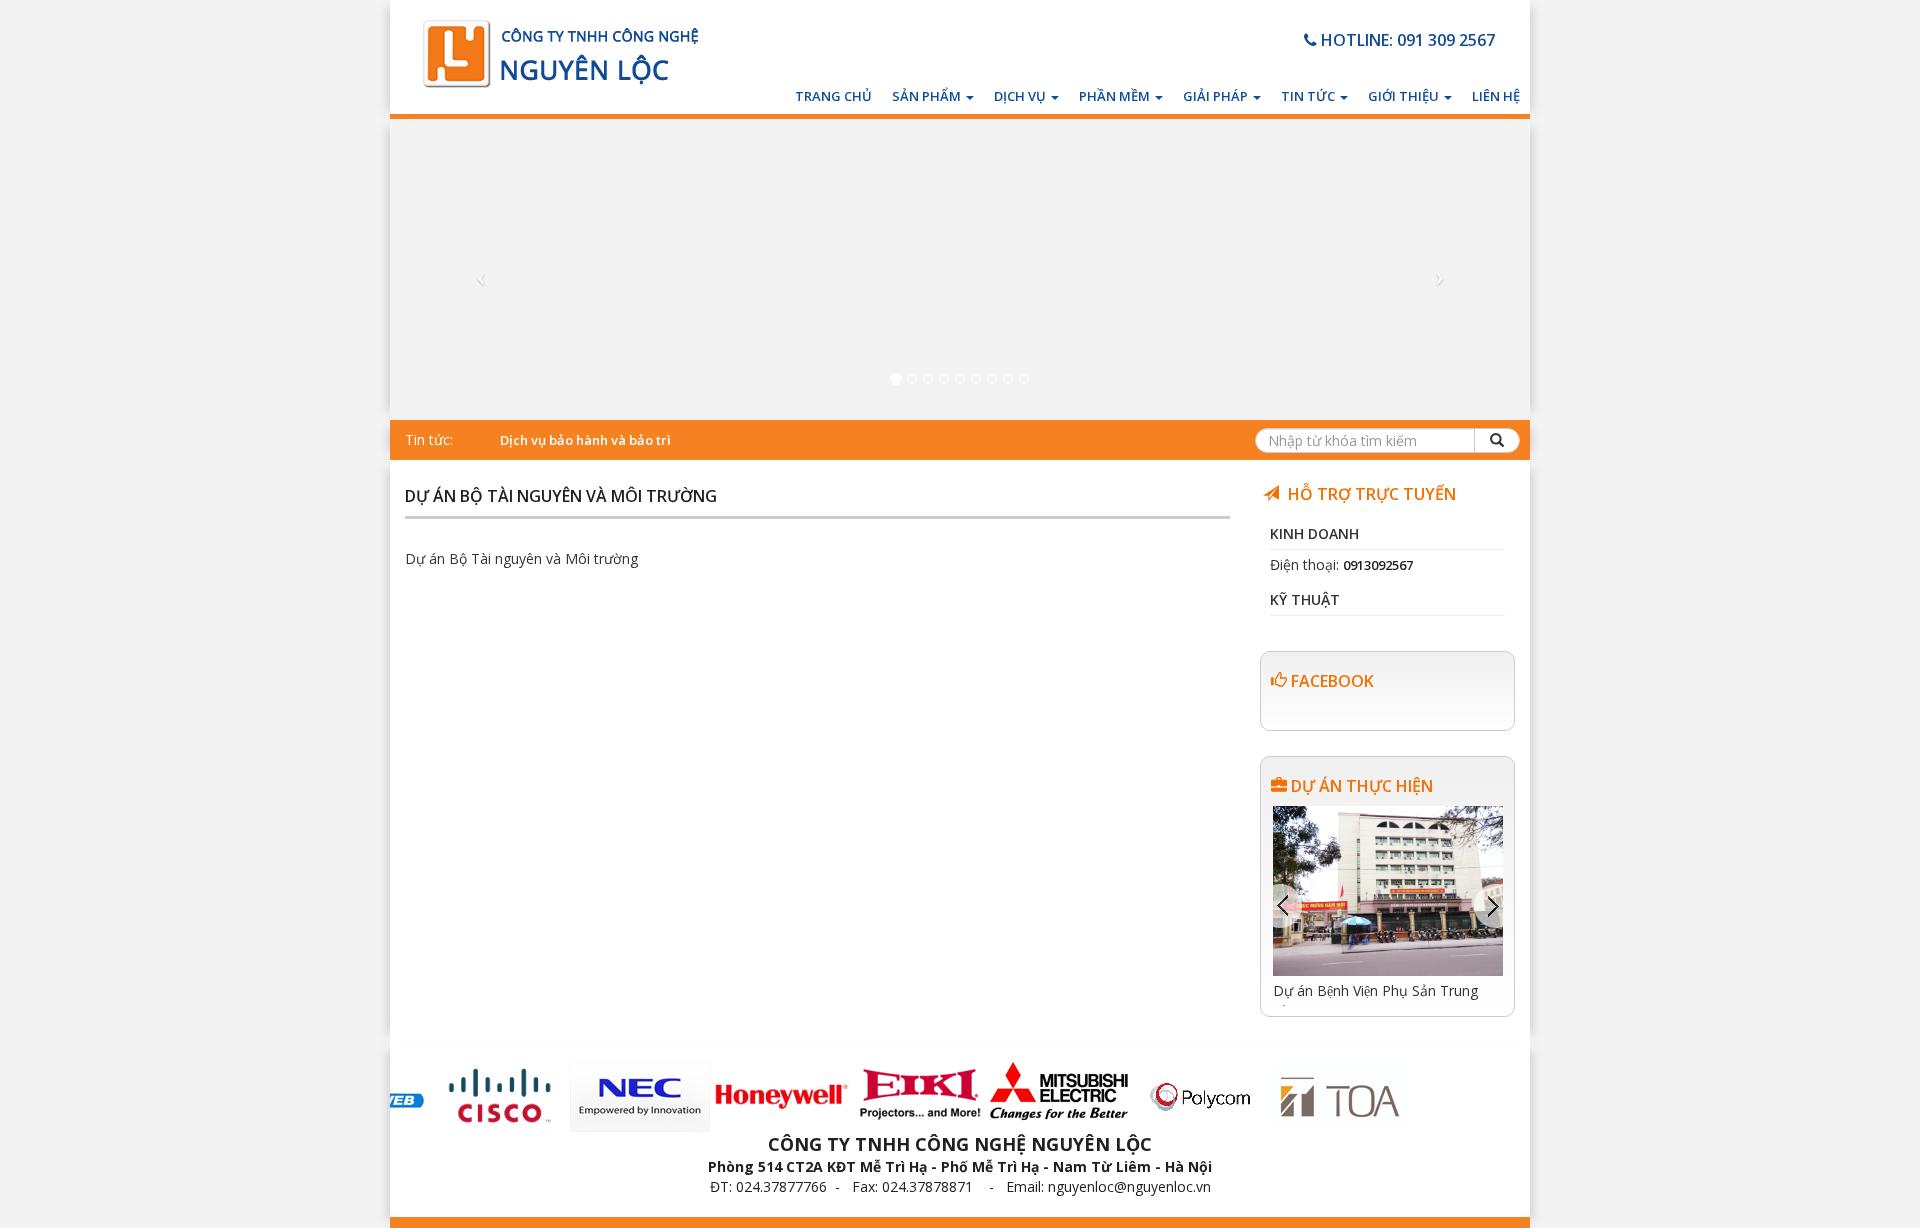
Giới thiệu (1405, 96)
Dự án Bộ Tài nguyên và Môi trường (561, 497)
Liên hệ (1496, 96)
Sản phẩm (928, 96)
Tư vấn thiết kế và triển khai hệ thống (616, 440)
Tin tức (1309, 96)
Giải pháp (1217, 96)
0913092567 (1378, 565)
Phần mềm (1116, 96)
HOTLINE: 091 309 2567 (1406, 40)
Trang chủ (833, 96)
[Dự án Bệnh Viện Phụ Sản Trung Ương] (1388, 889)
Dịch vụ (1021, 96)
